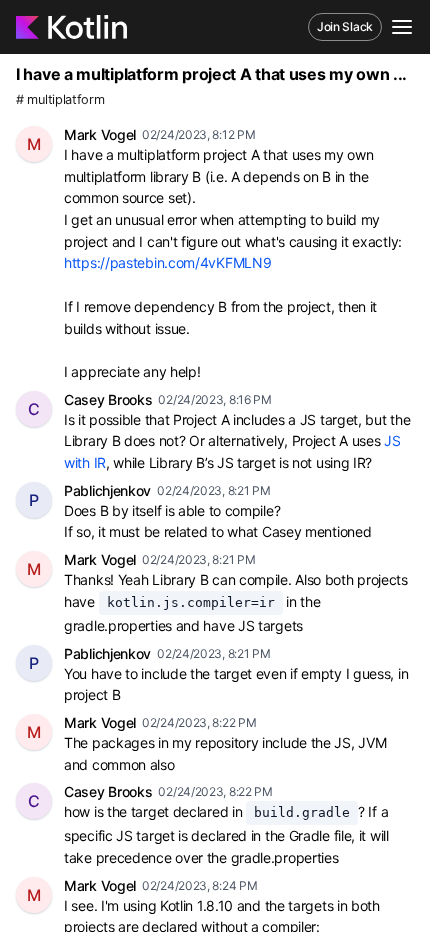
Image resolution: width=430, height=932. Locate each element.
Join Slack (345, 26)
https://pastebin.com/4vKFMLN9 (167, 262)
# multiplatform (60, 99)
